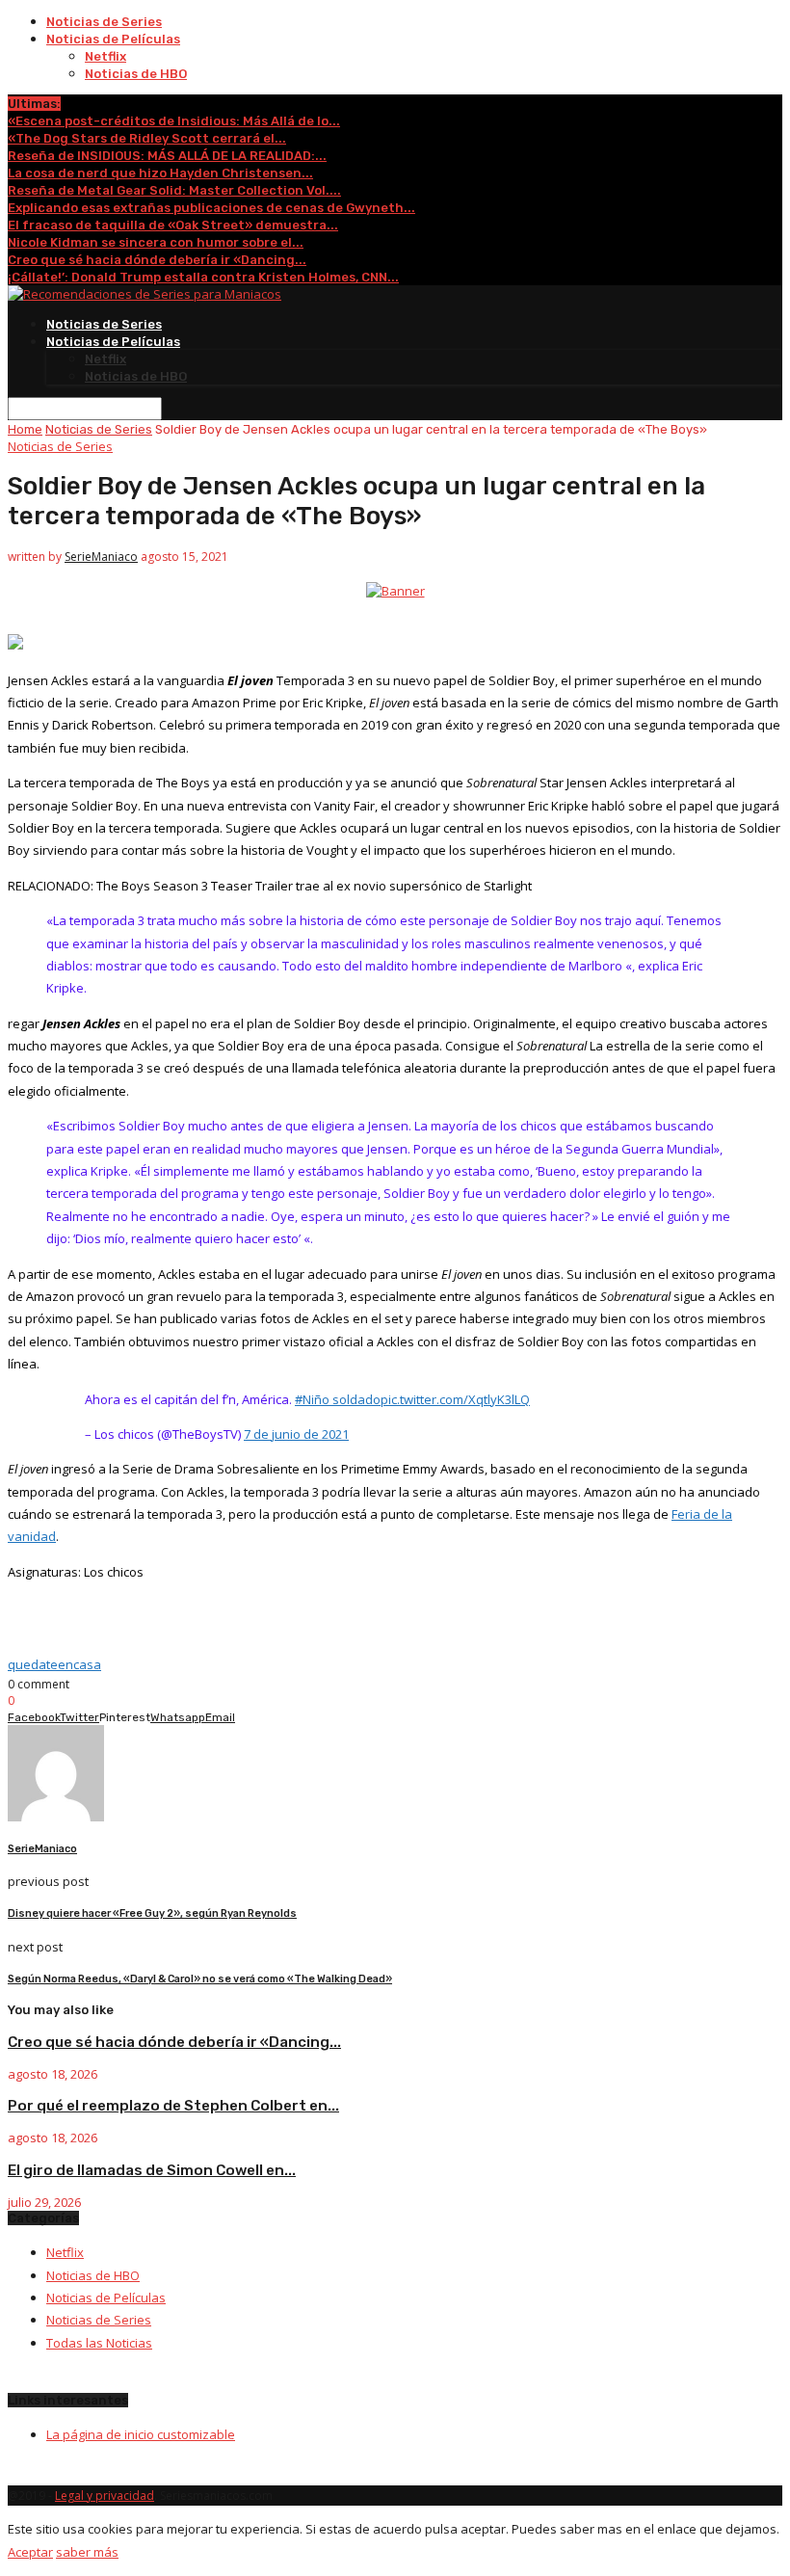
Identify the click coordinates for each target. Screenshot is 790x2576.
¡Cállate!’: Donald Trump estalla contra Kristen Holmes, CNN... (203, 277)
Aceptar (30, 2552)
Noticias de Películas (113, 39)
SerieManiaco (101, 557)
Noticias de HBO (136, 74)
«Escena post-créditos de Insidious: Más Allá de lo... (174, 121)
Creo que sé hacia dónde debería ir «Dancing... (157, 260)
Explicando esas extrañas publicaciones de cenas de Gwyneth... (211, 208)
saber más (87, 2552)
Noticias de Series (104, 22)
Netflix (105, 56)
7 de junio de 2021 (296, 1434)
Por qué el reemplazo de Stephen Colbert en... (173, 2106)
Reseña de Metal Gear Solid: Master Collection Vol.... (174, 190)
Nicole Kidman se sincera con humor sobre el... (156, 242)
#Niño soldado (338, 1399)
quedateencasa (54, 1664)
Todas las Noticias (99, 2343)
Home (25, 429)
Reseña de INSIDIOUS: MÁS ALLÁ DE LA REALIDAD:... (167, 156)
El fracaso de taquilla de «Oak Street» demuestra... (173, 225)
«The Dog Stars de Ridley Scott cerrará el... (147, 138)
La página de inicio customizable (141, 2434)
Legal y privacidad (105, 2496)
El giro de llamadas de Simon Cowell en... (152, 2170)
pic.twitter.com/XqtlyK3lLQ (455, 1399)
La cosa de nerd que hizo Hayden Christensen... (160, 173)
